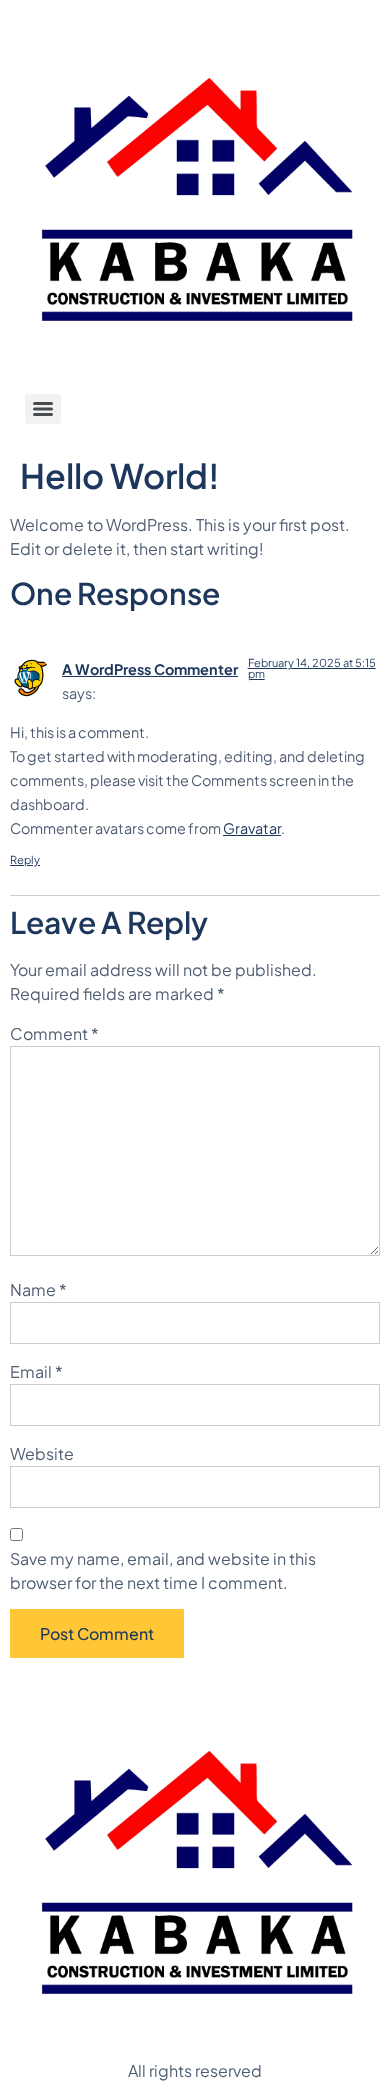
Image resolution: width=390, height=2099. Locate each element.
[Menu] (43, 409)
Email (36, 1371)
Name (38, 1289)
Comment (54, 1033)
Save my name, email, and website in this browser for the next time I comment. (163, 1570)
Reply (25, 859)
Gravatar (252, 828)
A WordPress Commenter (150, 669)
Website (42, 1453)
